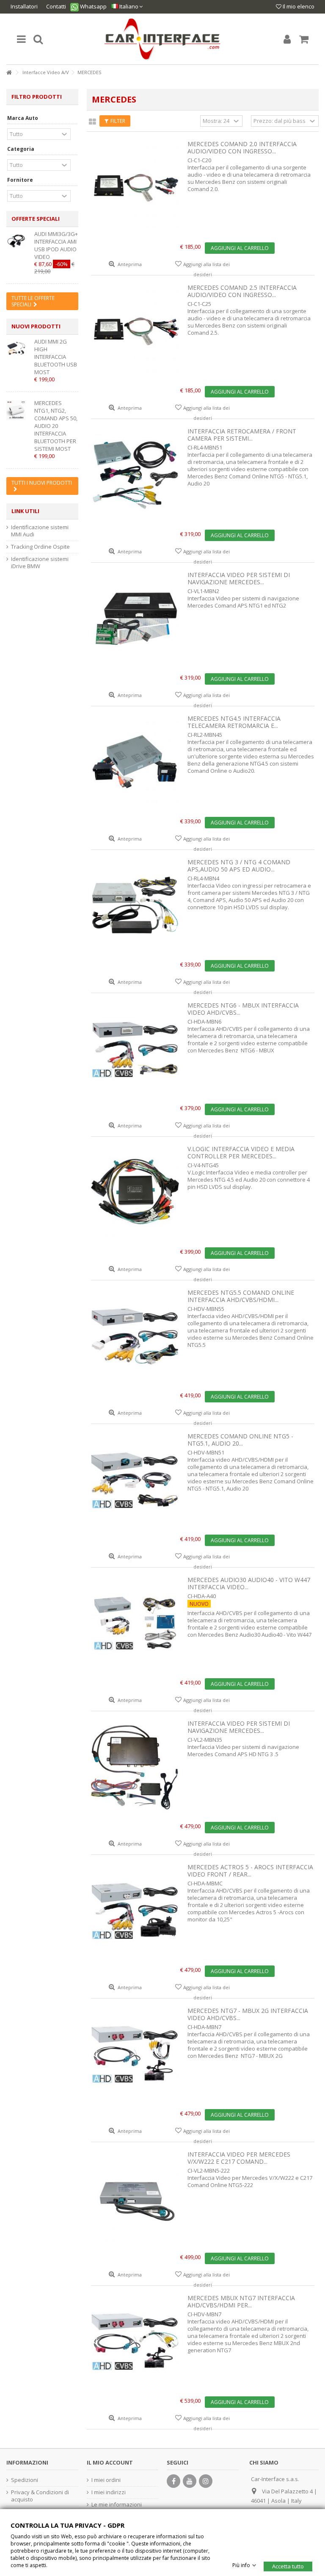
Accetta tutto (288, 2566)
